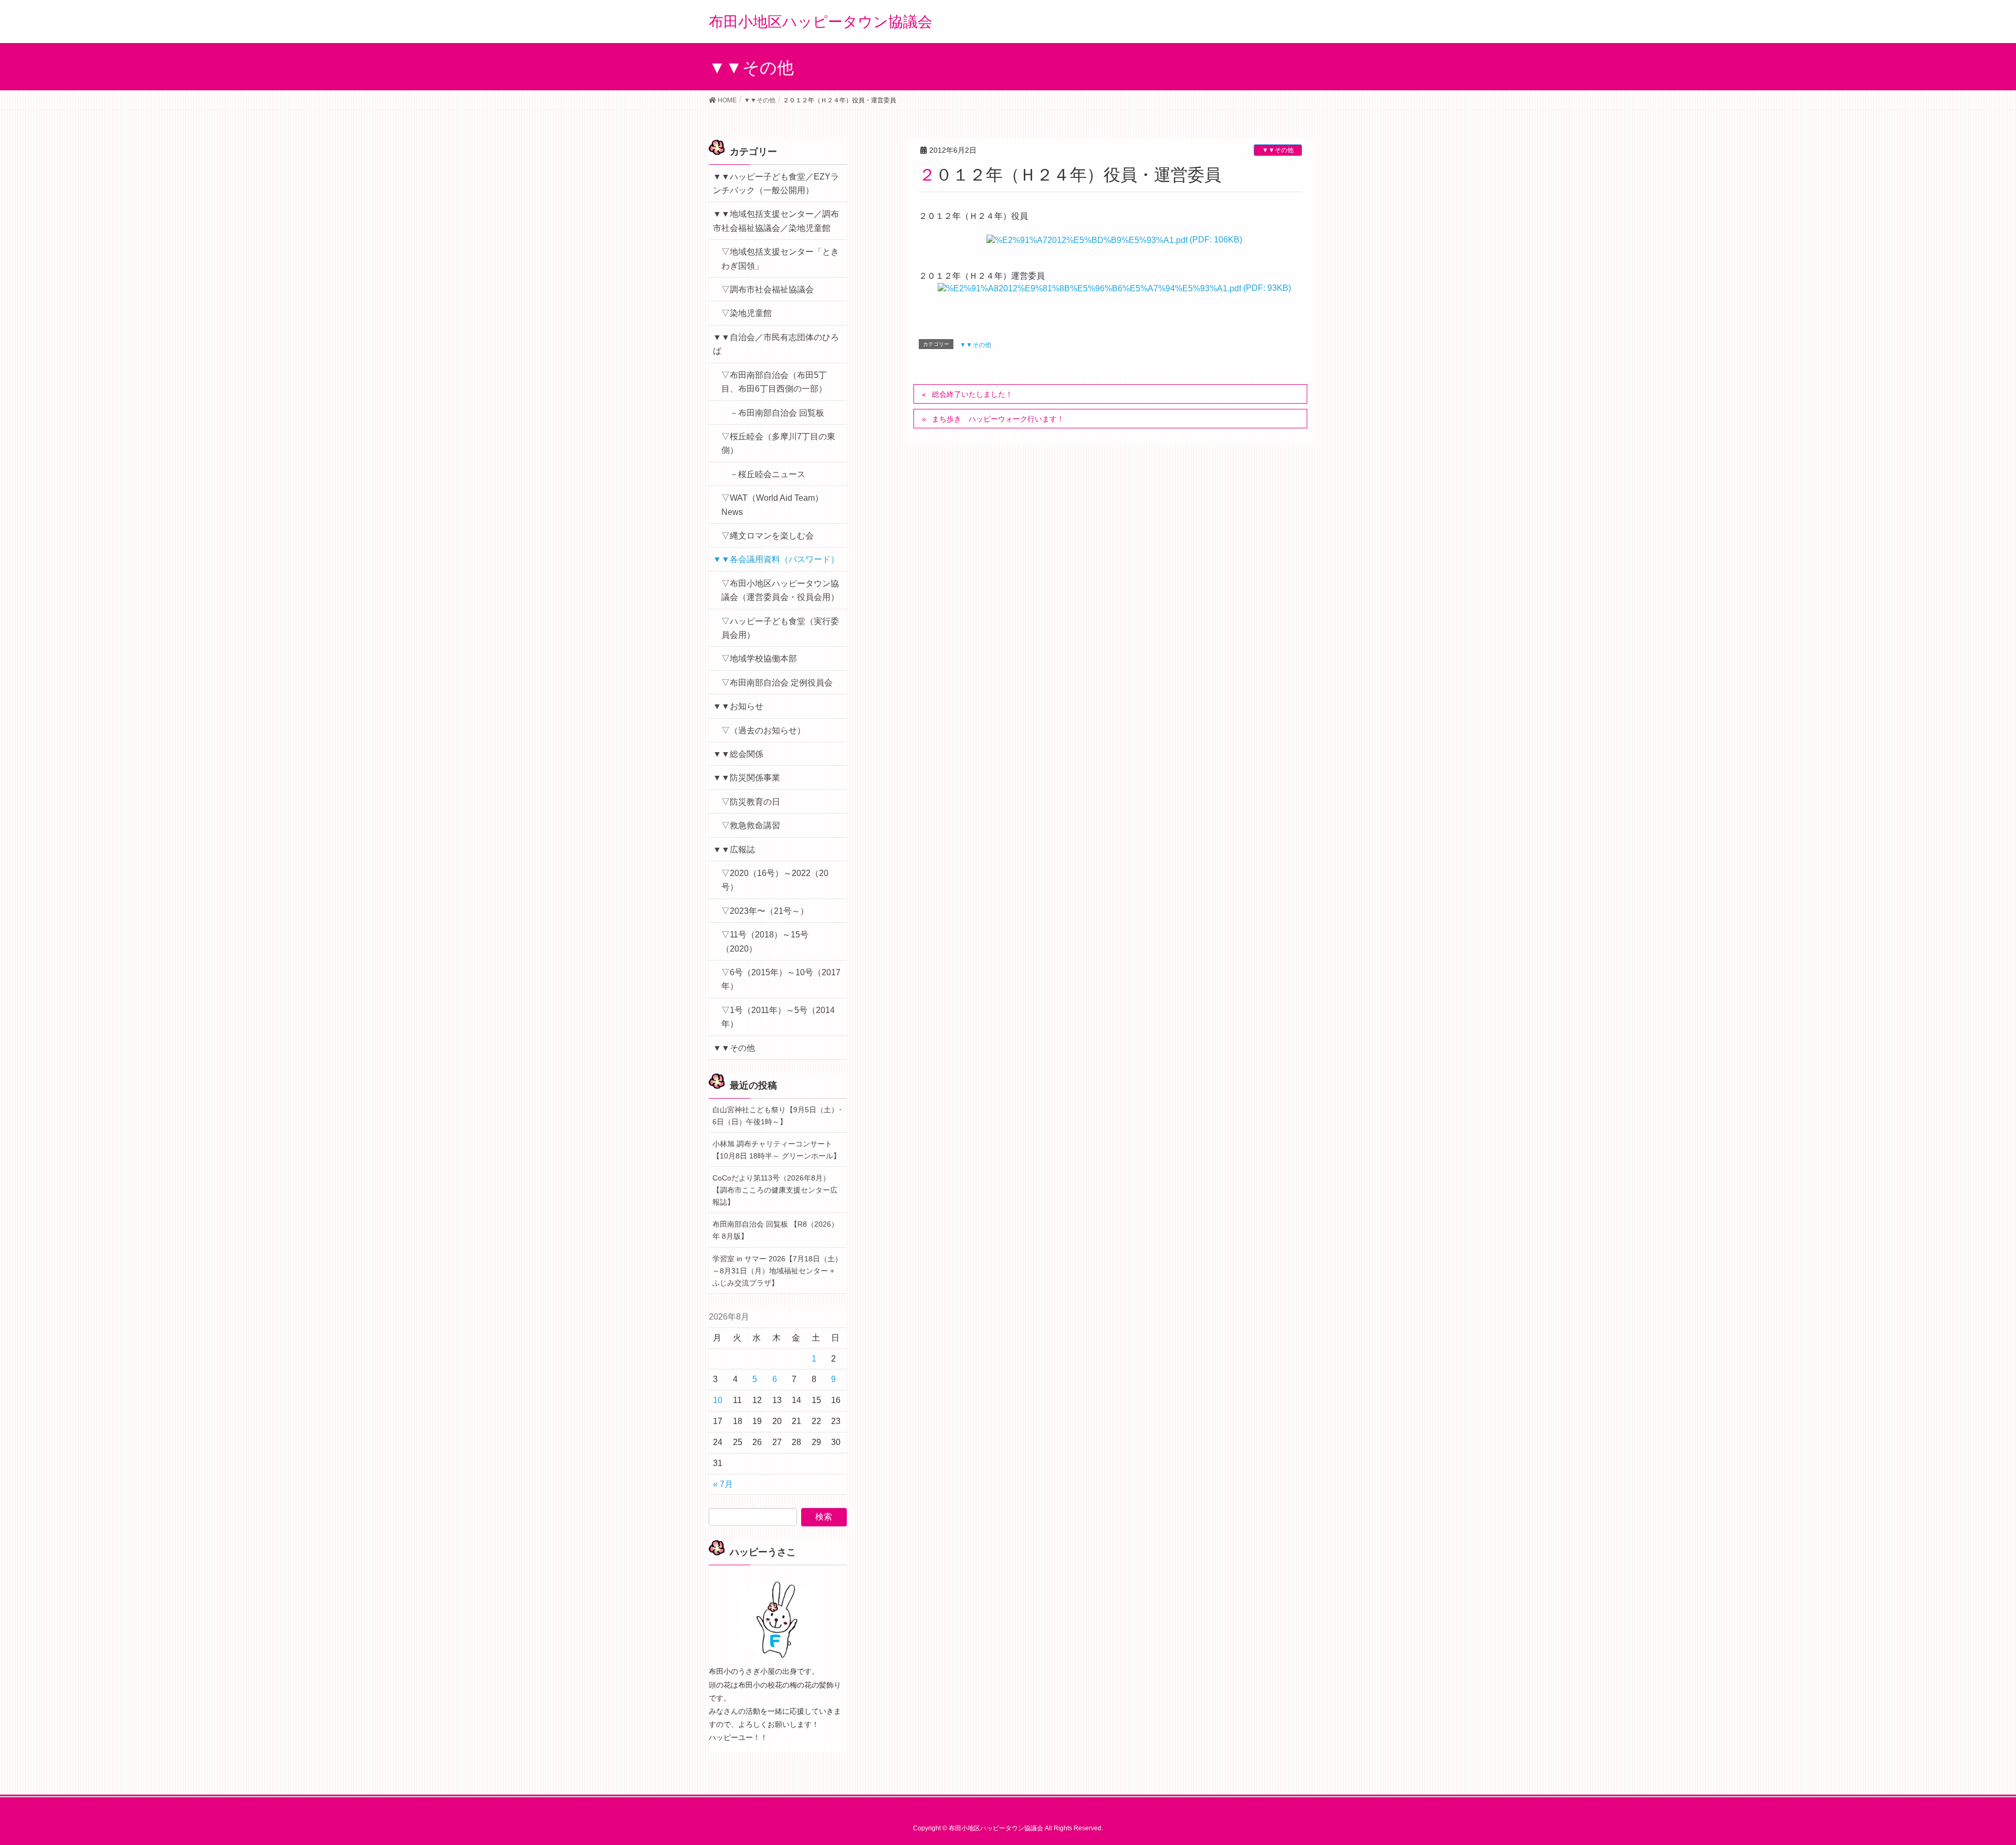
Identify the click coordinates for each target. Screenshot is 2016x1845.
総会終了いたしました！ (972, 394)
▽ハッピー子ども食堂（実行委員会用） (780, 628)
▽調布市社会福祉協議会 (768, 289)
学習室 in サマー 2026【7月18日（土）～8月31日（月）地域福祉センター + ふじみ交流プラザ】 (777, 1271)
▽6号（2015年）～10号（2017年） (781, 979)
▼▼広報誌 (734, 850)
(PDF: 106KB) (1215, 240)
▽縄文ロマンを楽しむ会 (768, 536)
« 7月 (723, 1484)
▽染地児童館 (747, 313)
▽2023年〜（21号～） (765, 911)
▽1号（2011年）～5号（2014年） (778, 1017)
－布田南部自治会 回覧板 (777, 413)
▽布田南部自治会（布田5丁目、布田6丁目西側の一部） (774, 382)
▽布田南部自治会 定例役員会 (777, 683)
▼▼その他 (1278, 150)
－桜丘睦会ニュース (768, 474)
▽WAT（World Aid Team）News (772, 505)
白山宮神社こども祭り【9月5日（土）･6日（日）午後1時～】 (777, 1116)
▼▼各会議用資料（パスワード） (776, 559)
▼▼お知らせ (738, 706)
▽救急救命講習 (751, 825)
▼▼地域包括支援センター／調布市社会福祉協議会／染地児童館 (776, 221)
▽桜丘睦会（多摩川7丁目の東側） (778, 443)
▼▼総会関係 (738, 754)
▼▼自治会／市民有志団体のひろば (776, 344)
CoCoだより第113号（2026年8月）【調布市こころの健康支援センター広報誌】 (775, 1190)
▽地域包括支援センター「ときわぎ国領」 (780, 259)
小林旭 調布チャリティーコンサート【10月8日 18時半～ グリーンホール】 (776, 1150)
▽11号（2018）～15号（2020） (765, 941)
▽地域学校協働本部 (759, 658)
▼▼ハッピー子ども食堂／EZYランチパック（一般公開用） (776, 183)
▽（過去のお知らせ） (763, 730)
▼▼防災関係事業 (747, 778)
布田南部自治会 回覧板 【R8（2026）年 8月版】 (775, 1230)
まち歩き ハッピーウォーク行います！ (998, 419)
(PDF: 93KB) (1266, 288)
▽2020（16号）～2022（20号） (775, 880)
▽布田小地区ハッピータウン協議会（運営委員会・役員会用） (780, 590)
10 (718, 1400)
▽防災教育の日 (751, 802)
